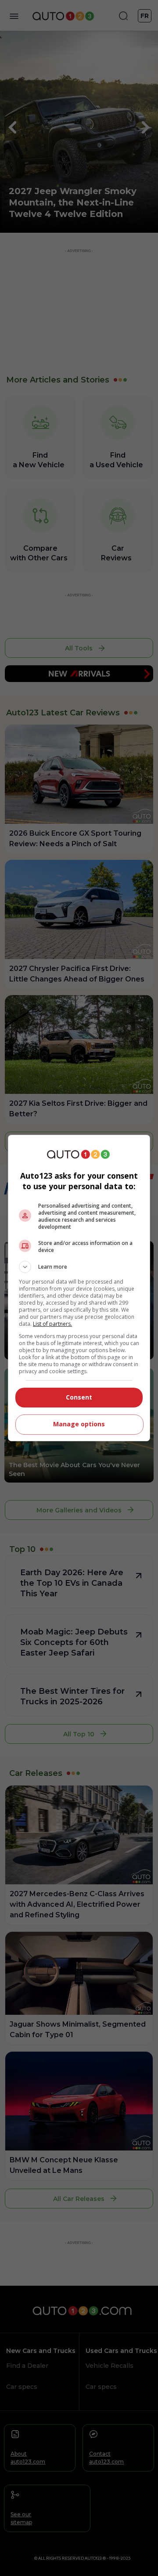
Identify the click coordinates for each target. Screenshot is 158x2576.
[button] (79, 1267)
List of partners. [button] (52, 1324)
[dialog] (79, 1288)
